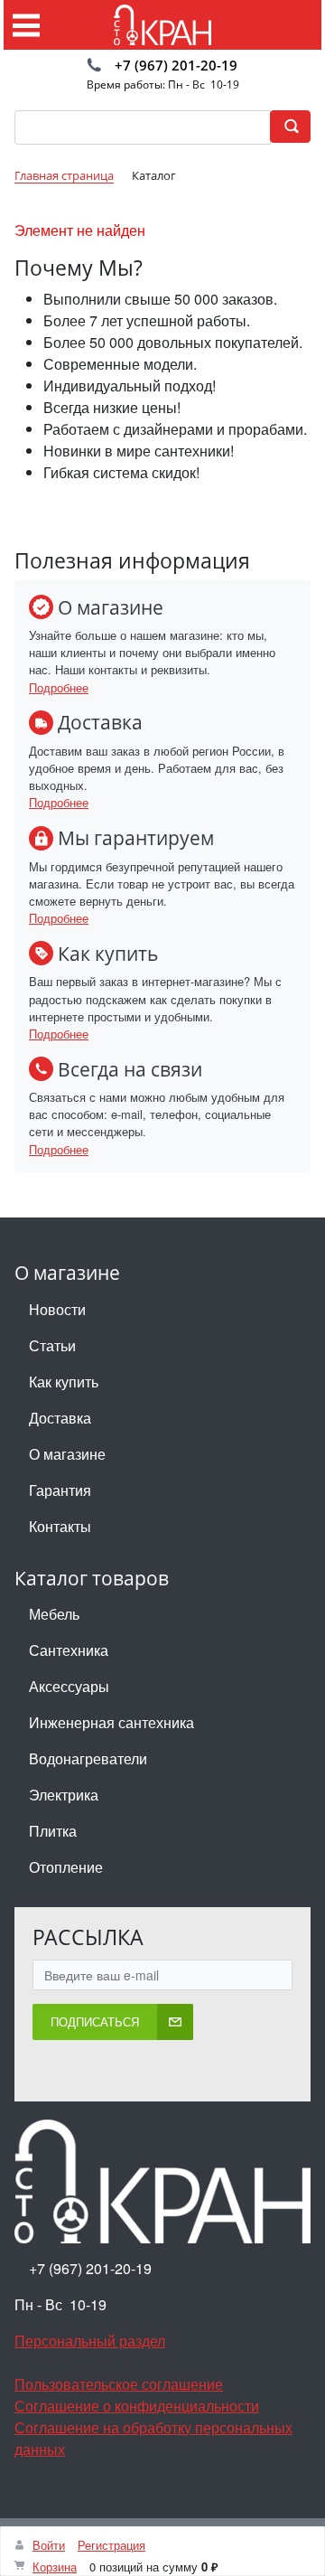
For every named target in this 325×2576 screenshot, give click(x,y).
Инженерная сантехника (111, 1722)
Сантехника (69, 1650)
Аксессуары (69, 1686)
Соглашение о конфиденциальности (137, 2406)
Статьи (52, 1345)
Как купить (64, 1382)
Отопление (66, 1867)
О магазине (67, 1454)
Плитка (53, 1831)
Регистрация (111, 2545)
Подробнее (59, 687)
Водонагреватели (88, 1758)
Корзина (55, 2567)
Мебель (54, 1614)
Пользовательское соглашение (119, 2384)
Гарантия (60, 1490)
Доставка (60, 1418)
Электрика (64, 1795)
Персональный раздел (90, 2341)
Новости (57, 1309)
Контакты (60, 1526)
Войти (49, 2545)
